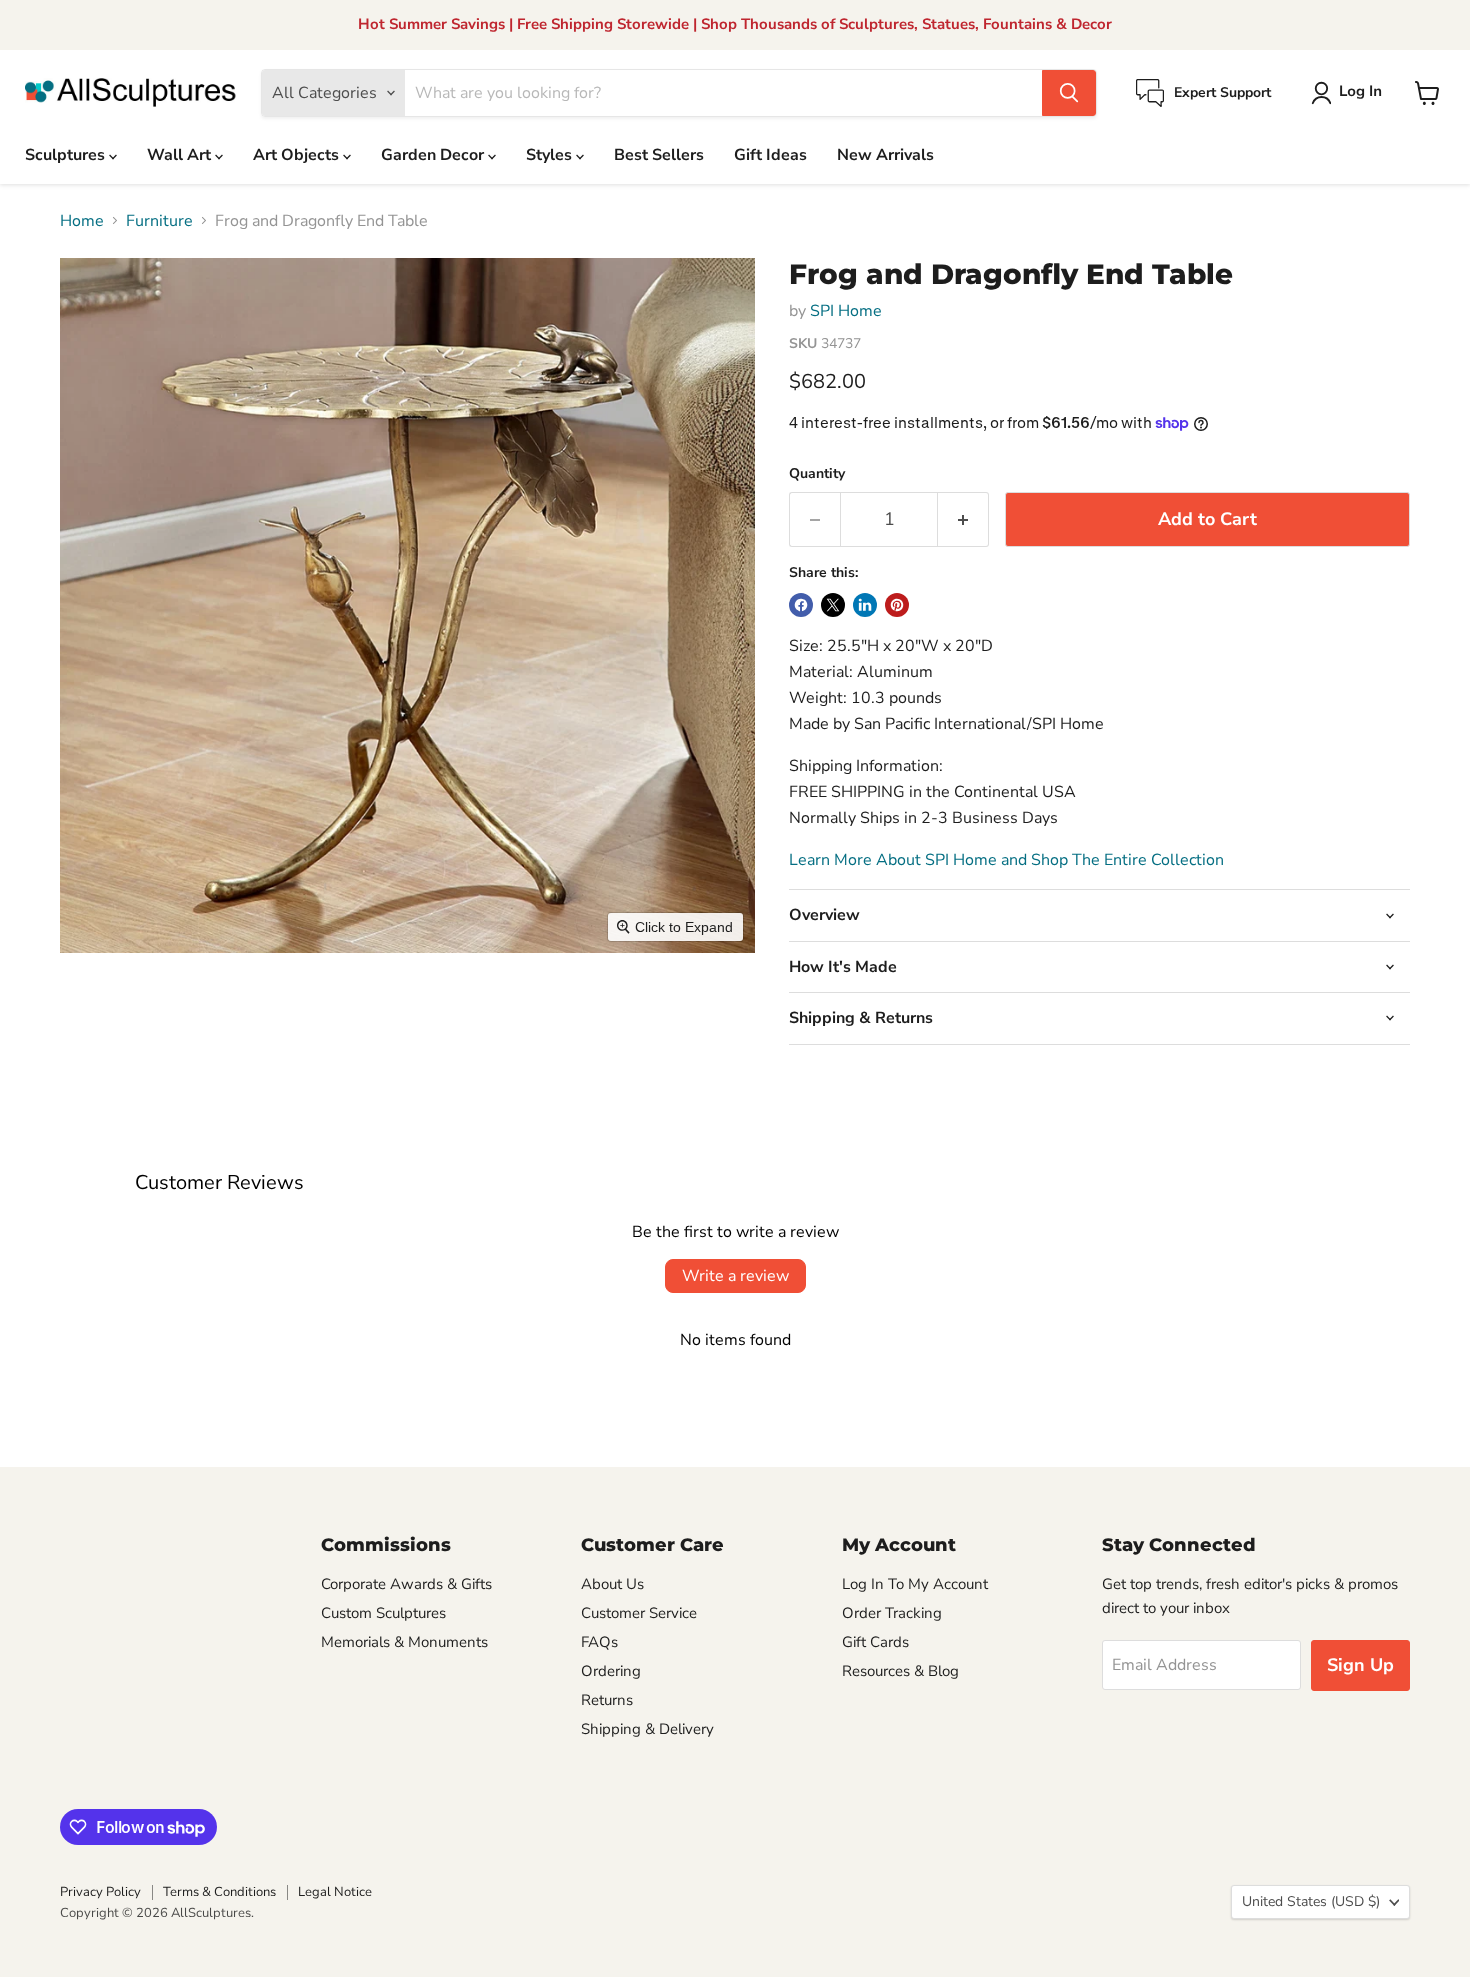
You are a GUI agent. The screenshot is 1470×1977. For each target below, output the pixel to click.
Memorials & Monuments (404, 1642)
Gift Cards (875, 1642)
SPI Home (846, 311)
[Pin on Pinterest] (897, 605)
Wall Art (181, 155)
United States (1311, 1901)
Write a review (735, 1276)
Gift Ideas (770, 155)
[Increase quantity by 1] (963, 519)
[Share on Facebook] (801, 605)
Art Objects (298, 155)
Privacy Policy (100, 1892)
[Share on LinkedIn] (865, 605)
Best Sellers (659, 155)
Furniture (159, 221)
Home (82, 221)
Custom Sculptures (383, 1613)
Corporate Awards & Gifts (406, 1584)
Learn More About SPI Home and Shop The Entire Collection (1006, 860)
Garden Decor (434, 155)
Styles (551, 155)
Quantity (817, 474)
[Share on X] (833, 605)
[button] (1350, 93)
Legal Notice (335, 1892)
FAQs (599, 1642)
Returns (607, 1700)
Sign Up (1360, 1665)
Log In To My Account (915, 1584)
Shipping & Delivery (647, 1729)
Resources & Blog (900, 1671)
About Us (612, 1584)
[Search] (1069, 93)
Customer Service (639, 1613)
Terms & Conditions (219, 1892)
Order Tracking (892, 1613)
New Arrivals (885, 155)
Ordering (611, 1671)
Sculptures (67, 155)
